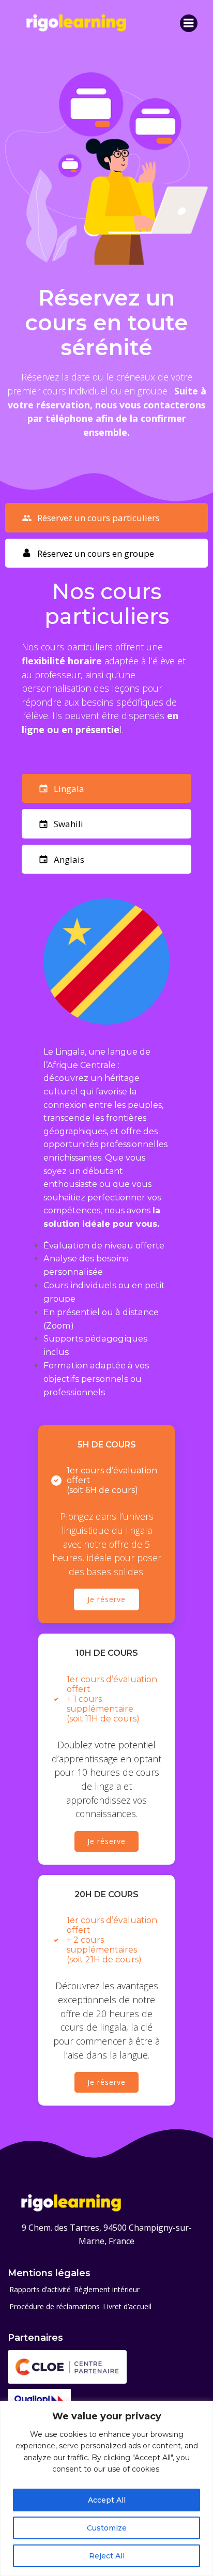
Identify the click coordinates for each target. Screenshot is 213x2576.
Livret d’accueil (127, 2306)
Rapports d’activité (40, 2289)
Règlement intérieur (107, 2289)
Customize (107, 2528)
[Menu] (189, 23)
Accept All (107, 2500)
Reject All (107, 2556)
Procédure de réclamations (55, 2306)
